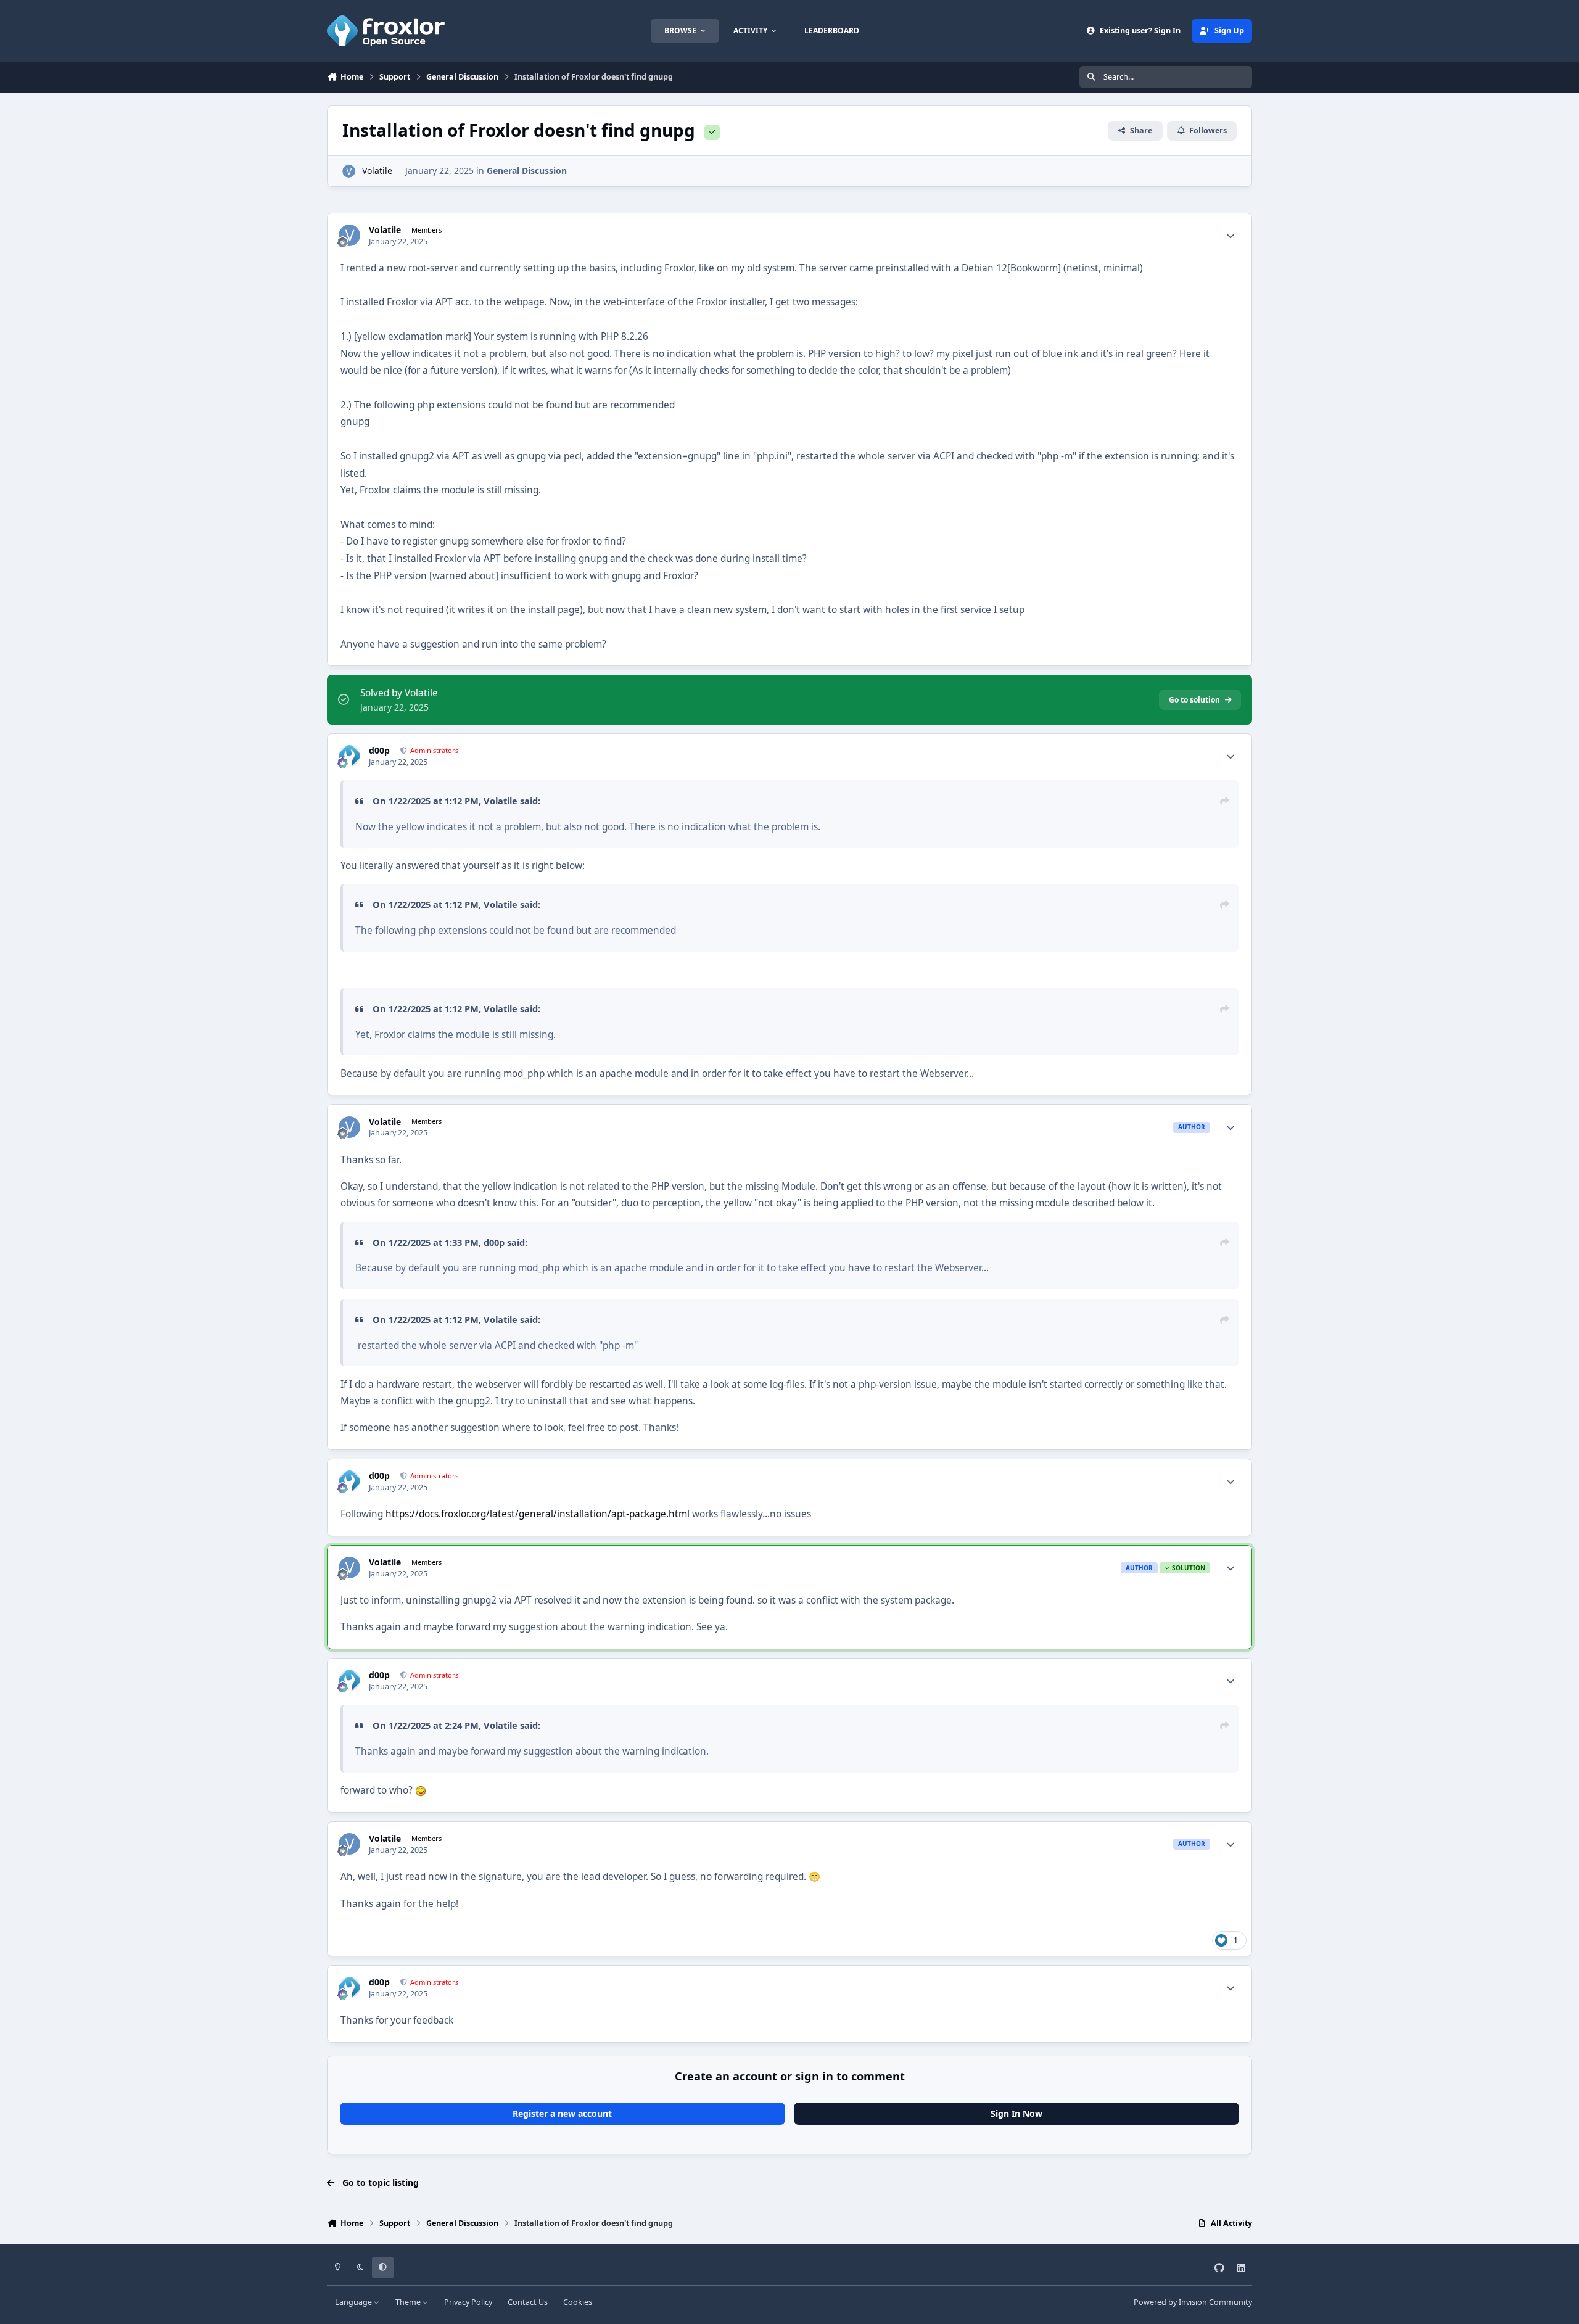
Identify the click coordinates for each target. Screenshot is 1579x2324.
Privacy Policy (468, 2302)
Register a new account (562, 2113)
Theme (409, 2302)
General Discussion (527, 171)
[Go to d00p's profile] (349, 756)
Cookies (578, 2302)
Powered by (1193, 2302)
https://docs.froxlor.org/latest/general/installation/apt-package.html (538, 1514)
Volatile (377, 171)
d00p (379, 751)
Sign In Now (1016, 2113)
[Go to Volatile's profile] (349, 171)
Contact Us (528, 2302)
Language (354, 2302)
